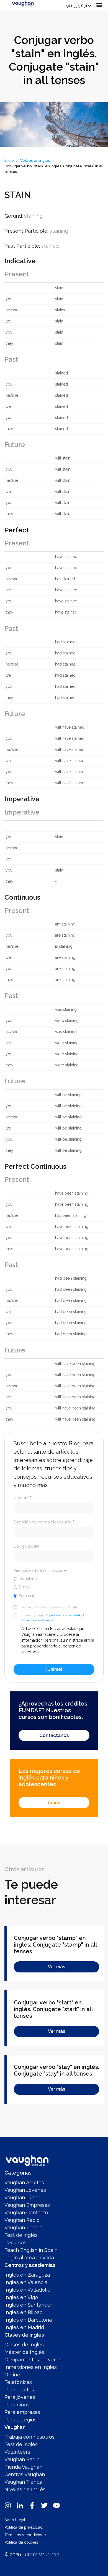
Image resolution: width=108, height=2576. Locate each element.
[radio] (54, 1579)
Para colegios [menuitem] (20, 2420)
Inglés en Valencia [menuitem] (26, 2282)
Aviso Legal (15, 2520)
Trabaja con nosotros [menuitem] (29, 2437)
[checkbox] (54, 1587)
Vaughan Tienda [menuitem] (23, 2228)
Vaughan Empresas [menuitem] (27, 2205)
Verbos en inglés (35, 161)
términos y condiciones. (38, 1620)
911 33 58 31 (77, 6)
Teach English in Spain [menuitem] (31, 2250)
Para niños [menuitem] (17, 2405)
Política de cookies (21, 2542)
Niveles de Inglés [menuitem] (25, 2489)
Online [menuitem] (12, 2375)
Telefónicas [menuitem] (18, 2382)
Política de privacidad (24, 2527)
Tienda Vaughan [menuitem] (23, 2467)
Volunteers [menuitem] (17, 2452)
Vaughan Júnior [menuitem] (22, 2197)
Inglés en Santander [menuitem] (28, 2305)
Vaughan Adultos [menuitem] (24, 2182)
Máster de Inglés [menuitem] (24, 2352)
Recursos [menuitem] (15, 2243)
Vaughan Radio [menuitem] (22, 2220)
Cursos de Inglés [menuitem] (24, 2345)
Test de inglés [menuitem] (21, 2235)
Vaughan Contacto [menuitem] (26, 2213)
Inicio (9, 161)
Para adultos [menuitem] (19, 2390)
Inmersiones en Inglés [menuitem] (31, 2367)
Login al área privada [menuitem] (29, 2258)
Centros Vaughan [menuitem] (25, 2474)
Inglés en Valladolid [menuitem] (27, 2290)
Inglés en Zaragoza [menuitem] (27, 2275)
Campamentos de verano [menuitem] (34, 2360)
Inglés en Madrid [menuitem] (24, 2327)
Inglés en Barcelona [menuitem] (28, 2320)
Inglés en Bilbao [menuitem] (24, 2312)
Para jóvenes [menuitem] (20, 2397)
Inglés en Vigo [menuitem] (21, 2297)
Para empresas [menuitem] (22, 2412)
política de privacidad (65, 1615)
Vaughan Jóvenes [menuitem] (25, 2190)
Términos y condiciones (26, 2535)
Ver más (56, 1967)
